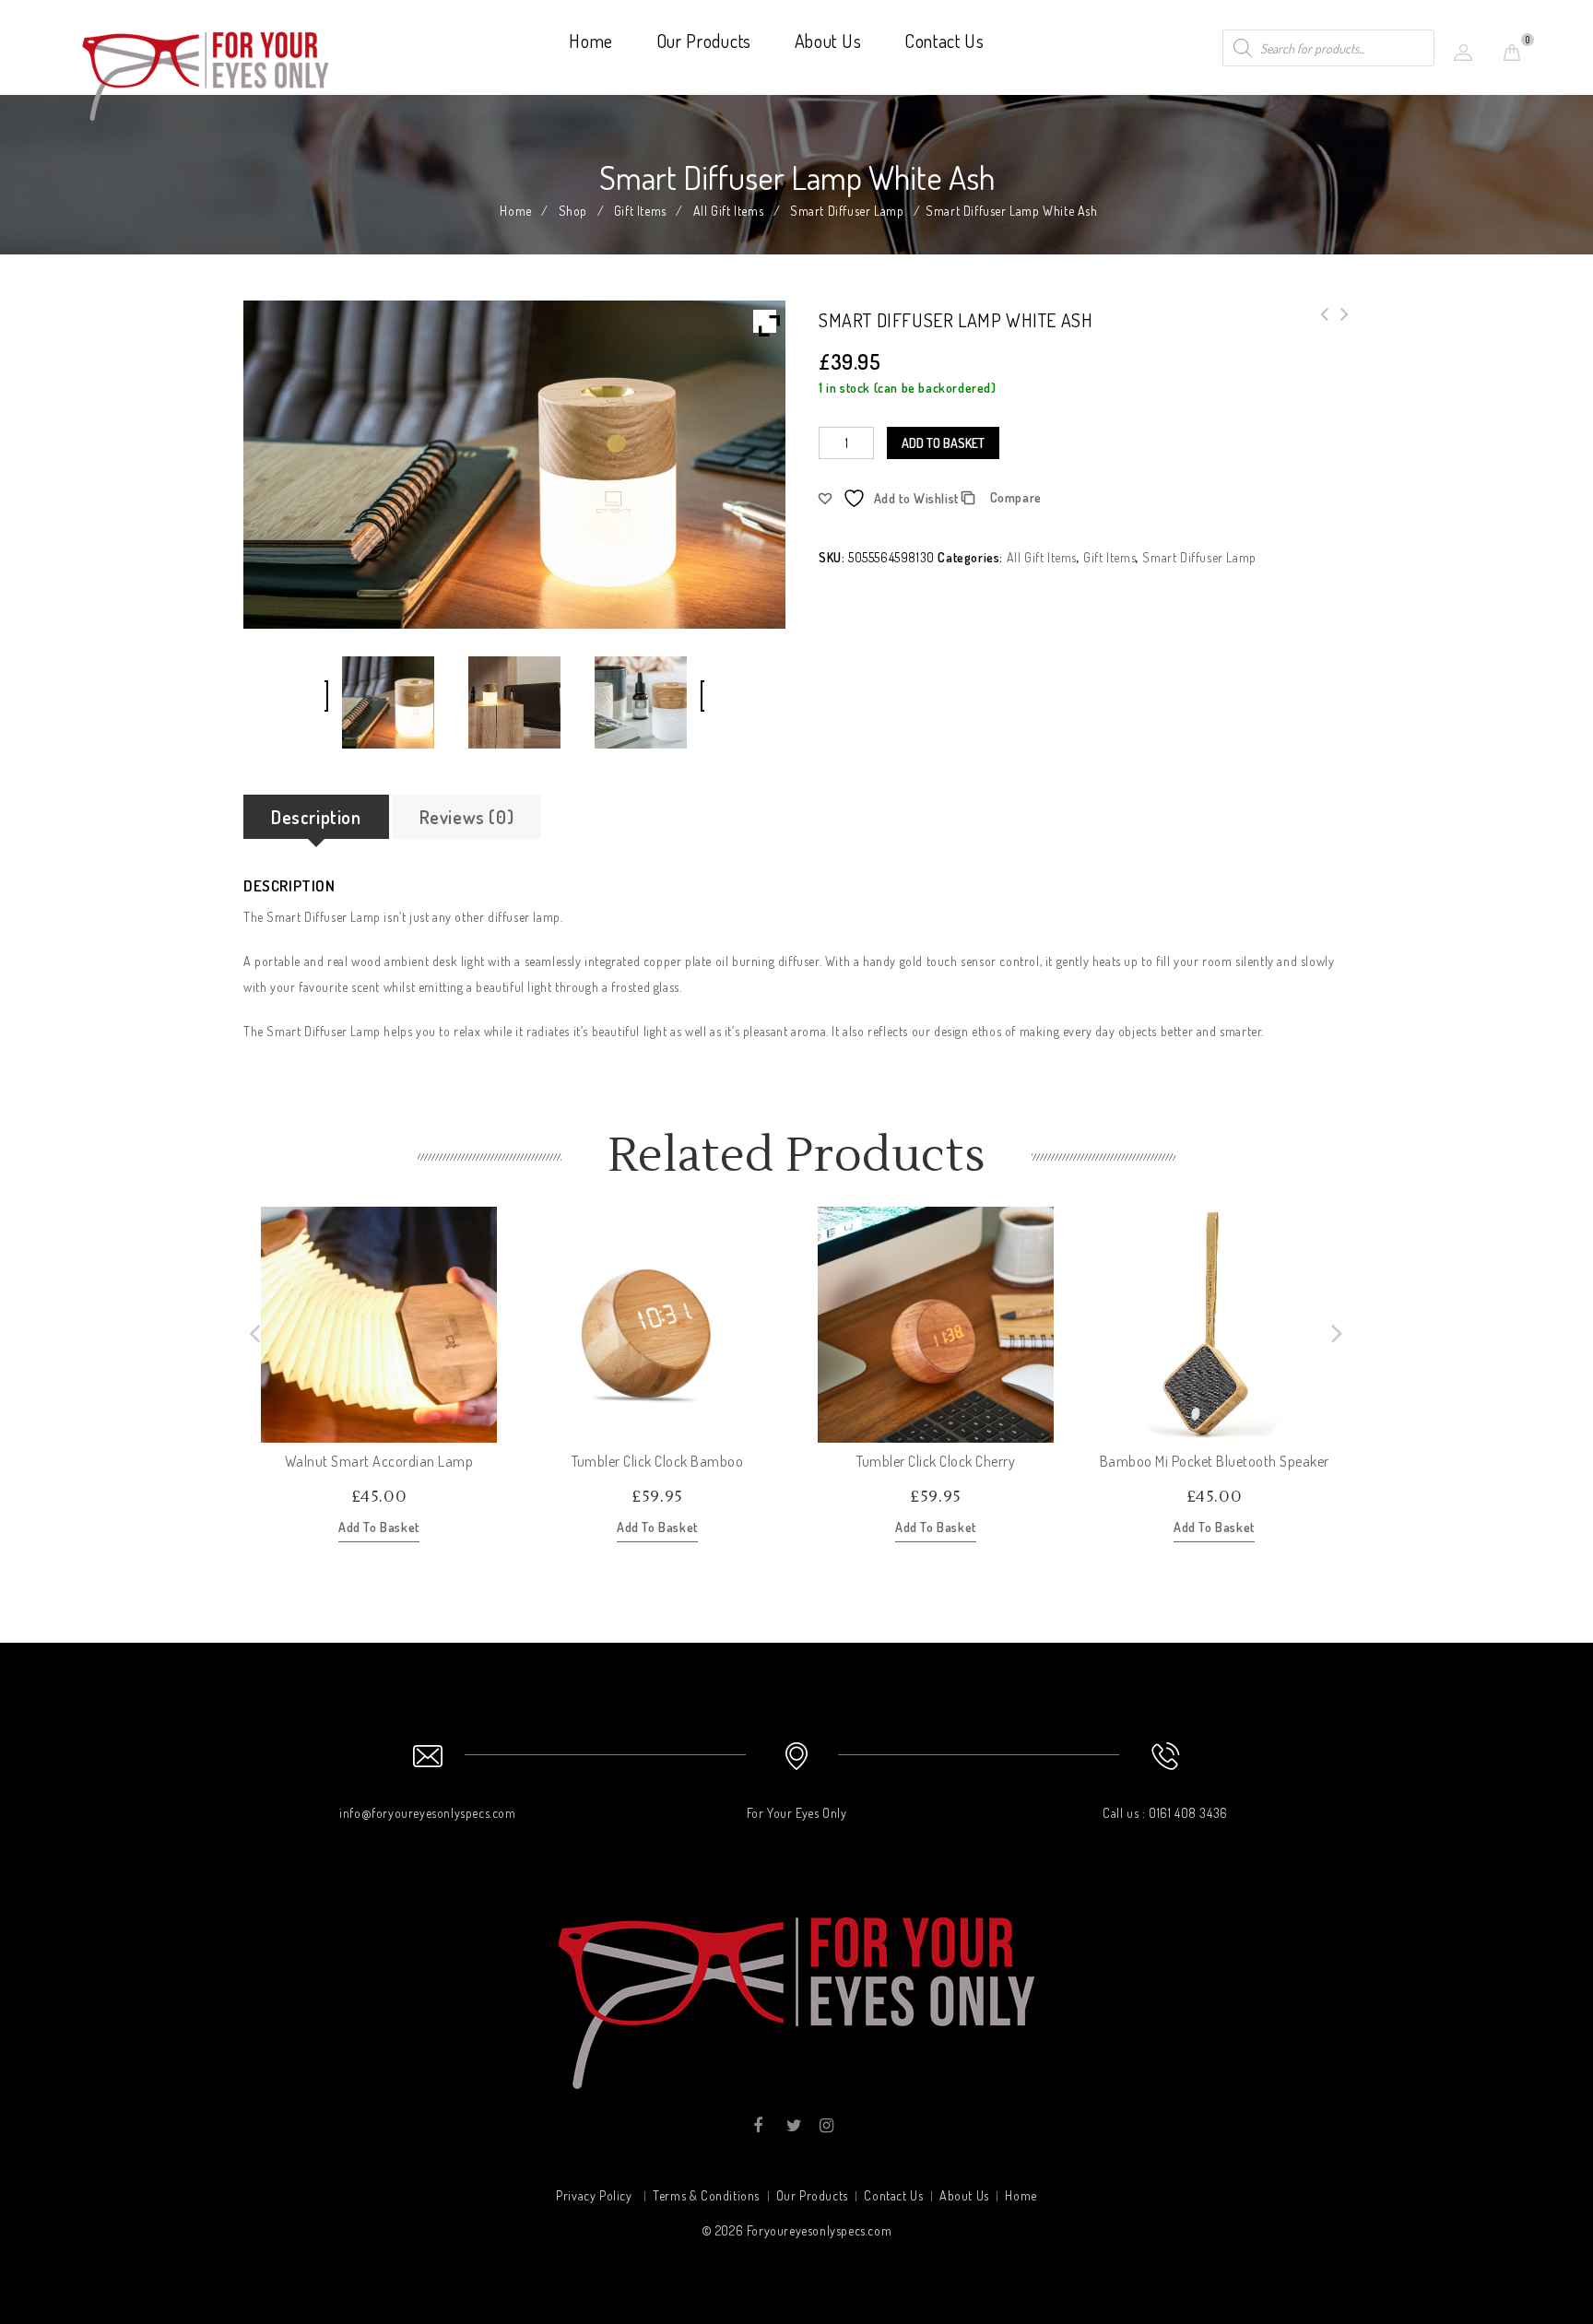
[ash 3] (640, 702)
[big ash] (388, 702)
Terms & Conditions (706, 2195)
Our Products (704, 41)
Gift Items (640, 211)
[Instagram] (826, 2126)
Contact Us (944, 41)
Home (591, 41)
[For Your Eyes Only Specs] (206, 72)
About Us (828, 41)
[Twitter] (792, 2126)
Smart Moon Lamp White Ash (1339, 325)
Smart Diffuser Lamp (847, 211)
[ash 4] (514, 702)
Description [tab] (316, 817)
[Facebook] (758, 2126)
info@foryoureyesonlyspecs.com (427, 1813)
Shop (573, 211)
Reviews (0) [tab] (467, 817)
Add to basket (943, 443)
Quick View (482, 1428)
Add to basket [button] (379, 1527)
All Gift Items (728, 211)
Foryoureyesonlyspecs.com (819, 2230)
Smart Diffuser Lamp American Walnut (1319, 325)
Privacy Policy (594, 2195)
